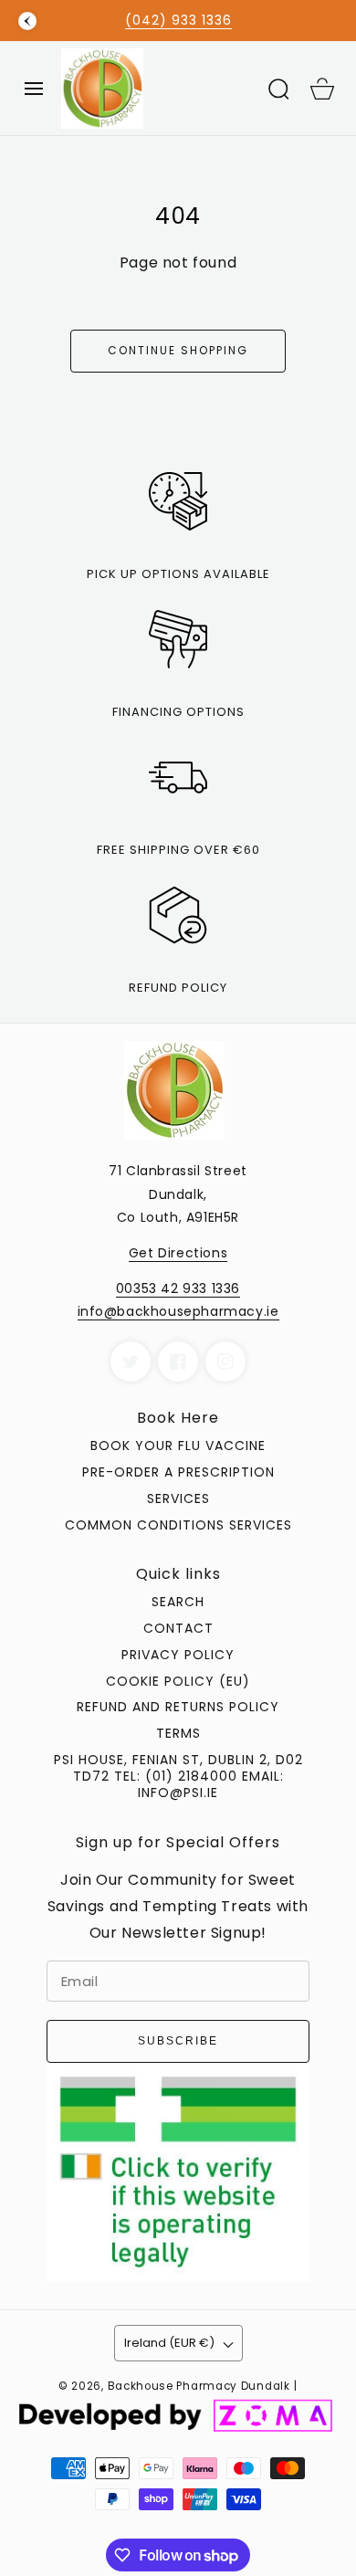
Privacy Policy (178, 1655)
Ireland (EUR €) (169, 2343)
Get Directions (178, 1253)
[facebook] (178, 1362)
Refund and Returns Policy (178, 1707)
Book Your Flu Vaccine (178, 1446)
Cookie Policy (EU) (178, 1681)
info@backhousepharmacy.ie (178, 1311)
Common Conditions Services (178, 1525)
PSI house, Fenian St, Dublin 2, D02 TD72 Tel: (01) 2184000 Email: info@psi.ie (178, 1776)
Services (178, 1498)
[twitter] (131, 1362)
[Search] (278, 89)
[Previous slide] (27, 21)
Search (178, 1602)
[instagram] (225, 1362)
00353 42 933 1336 (178, 1288)
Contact (178, 1628)
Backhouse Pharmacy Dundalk (199, 2386)
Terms (178, 1733)
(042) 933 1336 (178, 20)
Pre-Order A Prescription (178, 1472)
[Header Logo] (157, 88)
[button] (34, 89)
